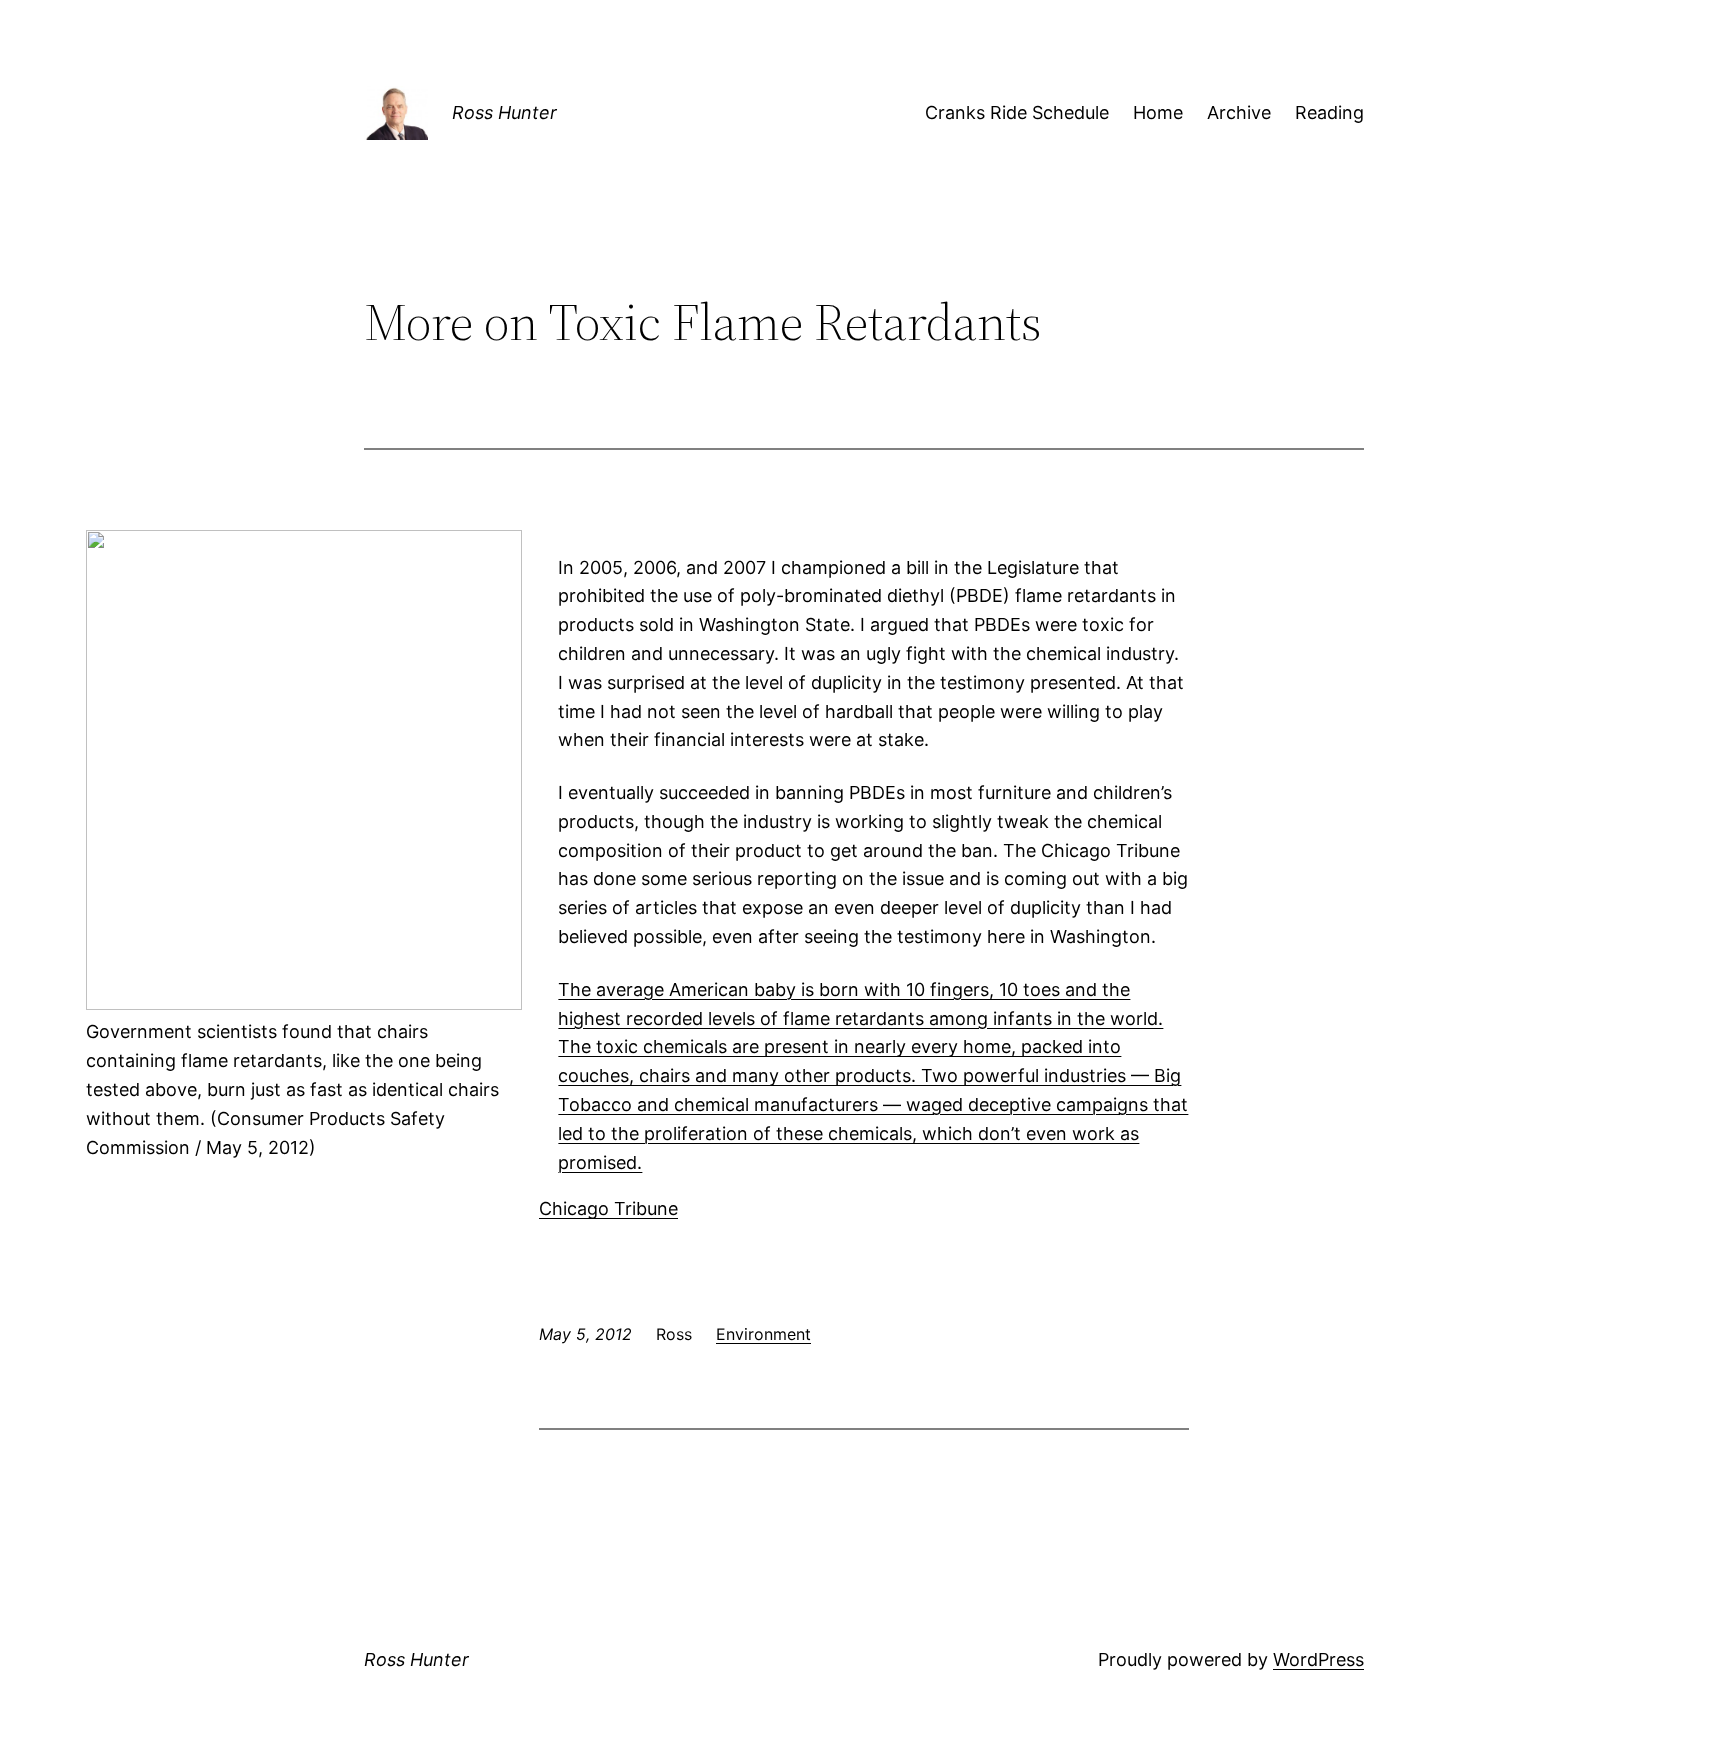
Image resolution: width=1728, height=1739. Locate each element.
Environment (763, 1334)
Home (1158, 112)
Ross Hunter (504, 112)
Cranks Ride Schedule (1017, 112)
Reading (1329, 112)
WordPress (1318, 1659)
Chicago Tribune (608, 1208)
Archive (1239, 112)
